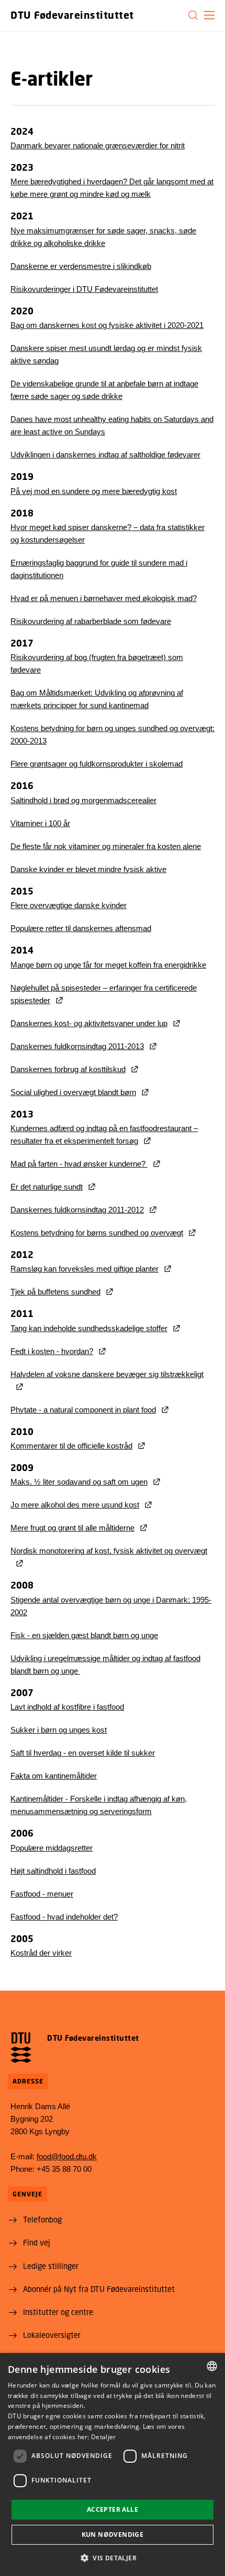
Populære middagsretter (52, 1848)
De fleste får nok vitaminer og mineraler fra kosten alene (106, 846)
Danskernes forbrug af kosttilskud (68, 1069)
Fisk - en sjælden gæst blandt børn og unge (84, 1635)
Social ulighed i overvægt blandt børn (73, 1092)
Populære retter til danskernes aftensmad (81, 928)
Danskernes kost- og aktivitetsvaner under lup (89, 1023)
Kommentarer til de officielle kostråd (71, 1446)
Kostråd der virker (41, 1953)
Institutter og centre (58, 2312)
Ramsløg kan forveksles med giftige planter (85, 1269)
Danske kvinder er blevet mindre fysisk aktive (88, 869)
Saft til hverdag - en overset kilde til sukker (83, 1753)
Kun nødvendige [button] (113, 2534)
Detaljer (103, 2437)
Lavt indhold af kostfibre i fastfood (67, 1707)
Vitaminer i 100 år (40, 823)
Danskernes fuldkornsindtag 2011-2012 (77, 1210)
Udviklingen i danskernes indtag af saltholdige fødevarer (105, 455)
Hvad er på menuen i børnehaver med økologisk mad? (104, 598)
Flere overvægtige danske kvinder (69, 905)
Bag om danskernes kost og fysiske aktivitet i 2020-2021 (107, 325)
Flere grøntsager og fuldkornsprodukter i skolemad (97, 764)
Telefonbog (42, 2219)
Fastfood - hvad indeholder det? (64, 1917)
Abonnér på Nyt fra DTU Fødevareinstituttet (99, 2289)
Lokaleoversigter (52, 2335)
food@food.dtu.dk (67, 2156)
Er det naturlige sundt (47, 1187)
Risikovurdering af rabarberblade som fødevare (91, 621)
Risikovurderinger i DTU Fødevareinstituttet (84, 289)
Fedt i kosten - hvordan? (52, 1351)
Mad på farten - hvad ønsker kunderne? (79, 1164)
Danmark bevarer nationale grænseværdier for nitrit (98, 145)
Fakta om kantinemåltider (54, 1776)
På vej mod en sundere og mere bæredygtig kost (94, 491)
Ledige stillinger (51, 2266)
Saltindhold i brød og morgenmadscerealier (83, 800)
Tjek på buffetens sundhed (55, 1292)
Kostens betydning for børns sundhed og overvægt (97, 1233)
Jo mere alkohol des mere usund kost (75, 1505)
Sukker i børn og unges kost (59, 1730)
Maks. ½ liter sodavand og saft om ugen (79, 1482)
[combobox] (212, 2366)
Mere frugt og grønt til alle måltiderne (72, 1528)
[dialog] (113, 2465)
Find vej (37, 2242)
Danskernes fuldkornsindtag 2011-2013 (77, 1046)
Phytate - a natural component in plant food (83, 1410)
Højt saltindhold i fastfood (53, 1871)
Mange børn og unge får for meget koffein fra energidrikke (108, 965)
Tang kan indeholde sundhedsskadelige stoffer (89, 1328)
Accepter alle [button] (113, 2509)
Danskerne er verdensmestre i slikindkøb (81, 266)
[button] (209, 15)
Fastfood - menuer (42, 1894)
